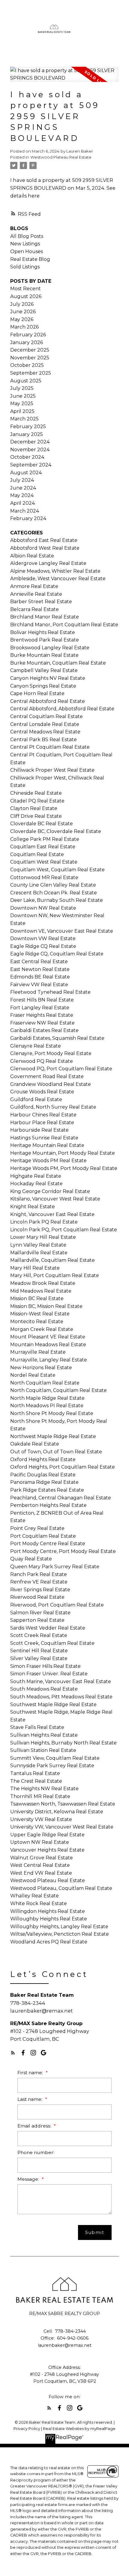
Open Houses (27, 251)
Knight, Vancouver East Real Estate (52, 1214)
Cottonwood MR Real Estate (44, 877)
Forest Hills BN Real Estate (42, 1000)
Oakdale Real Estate (35, 1444)
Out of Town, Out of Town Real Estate (56, 1452)
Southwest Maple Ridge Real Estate (53, 1705)
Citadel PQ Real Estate (37, 801)
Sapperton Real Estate (37, 1620)
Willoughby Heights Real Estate (49, 1919)
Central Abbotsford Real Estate (48, 701)
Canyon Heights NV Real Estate (48, 678)
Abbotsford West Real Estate (45, 548)
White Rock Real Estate (39, 1903)
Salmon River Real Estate (40, 1613)
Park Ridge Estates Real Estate (47, 1490)
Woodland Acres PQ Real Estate (49, 1942)
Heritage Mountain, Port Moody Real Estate (63, 1153)
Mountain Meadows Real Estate (48, 1345)
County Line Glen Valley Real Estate (53, 885)
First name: (31, 2073)
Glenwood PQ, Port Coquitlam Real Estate (61, 1069)
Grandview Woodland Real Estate (51, 1084)
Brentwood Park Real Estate (45, 640)
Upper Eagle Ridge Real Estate (47, 1835)
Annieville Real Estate (36, 594)
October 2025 (27, 365)
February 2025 (28, 427)
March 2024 (25, 511)
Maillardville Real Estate (39, 1253)
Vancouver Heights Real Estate (47, 1850)
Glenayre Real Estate (36, 1046)
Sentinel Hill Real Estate (39, 1651)
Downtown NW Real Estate (43, 908)
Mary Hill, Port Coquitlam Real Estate (55, 1275)
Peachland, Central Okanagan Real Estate (61, 1498)
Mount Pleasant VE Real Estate (48, 1337)
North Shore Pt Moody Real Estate (52, 1413)
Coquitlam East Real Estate (43, 847)
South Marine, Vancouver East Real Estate (61, 1681)
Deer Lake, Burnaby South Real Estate (57, 900)
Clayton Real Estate (34, 808)
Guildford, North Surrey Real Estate (53, 1107)
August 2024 (26, 473)
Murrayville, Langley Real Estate (49, 1360)
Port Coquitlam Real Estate (43, 1536)
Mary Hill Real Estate (35, 1268)
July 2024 (22, 480)
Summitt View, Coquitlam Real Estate (55, 1758)
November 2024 (30, 450)
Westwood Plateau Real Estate (61, 157)
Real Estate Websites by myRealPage (79, 2429)
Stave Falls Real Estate (37, 1727)
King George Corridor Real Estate (50, 1191)
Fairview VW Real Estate (39, 985)
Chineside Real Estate (36, 793)
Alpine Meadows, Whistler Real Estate (55, 571)
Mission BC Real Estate (37, 1298)
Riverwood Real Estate (37, 1597)
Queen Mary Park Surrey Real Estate (55, 1567)
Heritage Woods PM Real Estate (48, 1161)
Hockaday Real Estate (36, 1184)
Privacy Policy (27, 2429)
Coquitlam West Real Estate (44, 862)
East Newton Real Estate (40, 969)
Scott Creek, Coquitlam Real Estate (52, 1643)
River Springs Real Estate (40, 1590)
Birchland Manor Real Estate (45, 617)
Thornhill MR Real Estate (40, 1796)
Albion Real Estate (32, 556)
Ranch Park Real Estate (39, 1574)
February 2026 (28, 335)
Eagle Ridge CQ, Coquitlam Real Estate (57, 954)
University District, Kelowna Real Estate (57, 1812)
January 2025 (27, 434)
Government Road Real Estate (47, 1076)
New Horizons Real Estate (41, 1368)
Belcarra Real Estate (34, 609)
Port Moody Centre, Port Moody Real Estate (63, 1551)
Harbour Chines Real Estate (43, 1115)
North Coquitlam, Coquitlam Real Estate (58, 1390)
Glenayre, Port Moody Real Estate (51, 1053)
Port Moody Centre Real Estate (48, 1544)
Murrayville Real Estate (38, 1352)
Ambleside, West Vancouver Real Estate (58, 579)
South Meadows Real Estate (44, 1689)
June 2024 (23, 488)
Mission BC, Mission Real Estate (46, 1306)
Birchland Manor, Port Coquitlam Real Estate (64, 625)
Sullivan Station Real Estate (43, 1750)
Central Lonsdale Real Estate (45, 724)
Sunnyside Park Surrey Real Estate (52, 1766)
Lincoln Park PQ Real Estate (44, 1222)
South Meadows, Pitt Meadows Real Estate (61, 1697)
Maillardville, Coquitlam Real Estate (52, 1260)
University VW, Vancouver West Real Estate (62, 1827)
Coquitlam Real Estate (37, 854)
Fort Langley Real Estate (40, 1008)
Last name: (30, 2099)
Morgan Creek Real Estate (42, 1329)
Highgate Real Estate (36, 1176)
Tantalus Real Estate (35, 1773)
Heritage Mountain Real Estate (47, 1145)
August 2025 (26, 381)
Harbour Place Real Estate (42, 1123)
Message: (29, 2179)
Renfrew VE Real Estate (39, 1582)
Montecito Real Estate (37, 1322)
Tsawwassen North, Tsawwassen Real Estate (63, 1804)
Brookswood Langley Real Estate (50, 648)
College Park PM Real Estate (45, 839)
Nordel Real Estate (33, 1375)
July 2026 (22, 304)
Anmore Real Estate (34, 586)
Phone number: (36, 2152)
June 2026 (23, 312)
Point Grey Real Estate (37, 1528)
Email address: (35, 2126)
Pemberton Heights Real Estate (48, 1505)
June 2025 (23, 396)
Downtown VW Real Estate (43, 939)
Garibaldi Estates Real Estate (44, 1030)
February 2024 (28, 518)
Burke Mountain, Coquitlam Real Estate (58, 663)
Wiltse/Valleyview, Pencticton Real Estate (60, 1934)
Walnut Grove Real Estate (42, 1858)
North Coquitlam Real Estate (45, 1383)
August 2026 (26, 296)
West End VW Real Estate (41, 1873)
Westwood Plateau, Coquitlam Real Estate (61, 1888)
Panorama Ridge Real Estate (44, 1482)
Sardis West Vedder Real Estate (48, 1628)
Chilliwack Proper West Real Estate (52, 770)
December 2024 (30, 442)
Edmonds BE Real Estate (40, 977)
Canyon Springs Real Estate (43, 686)
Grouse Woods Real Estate (42, 1092)
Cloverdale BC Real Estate (42, 824)
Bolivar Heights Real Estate (43, 632)
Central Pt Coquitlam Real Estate (50, 747)
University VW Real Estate (41, 1819)
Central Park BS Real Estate (43, 740)
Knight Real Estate (33, 1207)
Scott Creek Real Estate (39, 1635)
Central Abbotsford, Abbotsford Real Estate (62, 709)
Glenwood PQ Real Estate (42, 1061)
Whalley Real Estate (34, 1896)
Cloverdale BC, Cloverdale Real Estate (56, 831)
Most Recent (25, 289)
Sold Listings (25, 267)
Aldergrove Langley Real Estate (48, 563)
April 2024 (22, 503)
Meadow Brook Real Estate (43, 1283)
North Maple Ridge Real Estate (47, 1398)
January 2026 (27, 342)
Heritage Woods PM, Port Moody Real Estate (64, 1168)
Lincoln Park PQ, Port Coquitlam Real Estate (64, 1230)
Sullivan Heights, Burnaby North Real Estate (63, 1743)
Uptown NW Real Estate (40, 1842)
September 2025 (31, 373)
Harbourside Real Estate (39, 1130)
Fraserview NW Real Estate (42, 1023)
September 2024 (31, 465)
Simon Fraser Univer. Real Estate (49, 1674)
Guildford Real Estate (36, 1099)
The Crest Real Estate (36, 1781)
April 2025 (22, 411)
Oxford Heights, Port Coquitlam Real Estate (63, 1467)
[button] (13, 2053)
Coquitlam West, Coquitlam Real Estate (57, 870)
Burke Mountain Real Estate (44, 655)
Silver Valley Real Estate (39, 1658)
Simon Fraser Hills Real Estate (45, 1666)
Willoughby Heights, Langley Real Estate (59, 1927)
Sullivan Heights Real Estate (44, 1735)
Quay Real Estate (31, 1559)
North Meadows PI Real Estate (47, 1406)
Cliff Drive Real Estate (36, 816)
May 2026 (22, 319)
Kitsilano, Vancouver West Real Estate (55, 1199)
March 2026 (24, 327)
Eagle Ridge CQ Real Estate (43, 946)
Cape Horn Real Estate (37, 693)
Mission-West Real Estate (40, 1314)
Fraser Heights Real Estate (42, 1015)
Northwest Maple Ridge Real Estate (53, 1436)
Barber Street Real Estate (41, 602)
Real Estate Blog (30, 259)
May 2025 (22, 404)
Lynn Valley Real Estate (38, 1245)
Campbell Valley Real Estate (44, 670)
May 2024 (22, 495)
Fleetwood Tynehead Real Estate (50, 992)
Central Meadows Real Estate (45, 732)
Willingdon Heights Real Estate (48, 1911)
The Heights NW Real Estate (44, 1789)
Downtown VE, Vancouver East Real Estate (62, 931)
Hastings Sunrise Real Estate (44, 1138)
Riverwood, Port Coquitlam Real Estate (57, 1605)
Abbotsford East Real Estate (44, 540)
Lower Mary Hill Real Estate (43, 1237)
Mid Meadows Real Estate (41, 1291)
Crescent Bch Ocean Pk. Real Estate (54, 893)
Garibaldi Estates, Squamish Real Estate (57, 1038)
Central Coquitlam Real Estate (46, 716)
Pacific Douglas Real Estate (43, 1475)
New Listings (25, 244)
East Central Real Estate (39, 962)
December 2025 (30, 350)
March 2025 (24, 419)
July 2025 (22, 388)
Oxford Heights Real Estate (43, 1459)
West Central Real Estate (40, 1865)
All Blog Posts (27, 236)
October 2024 (27, 457)
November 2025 (30, 358)
